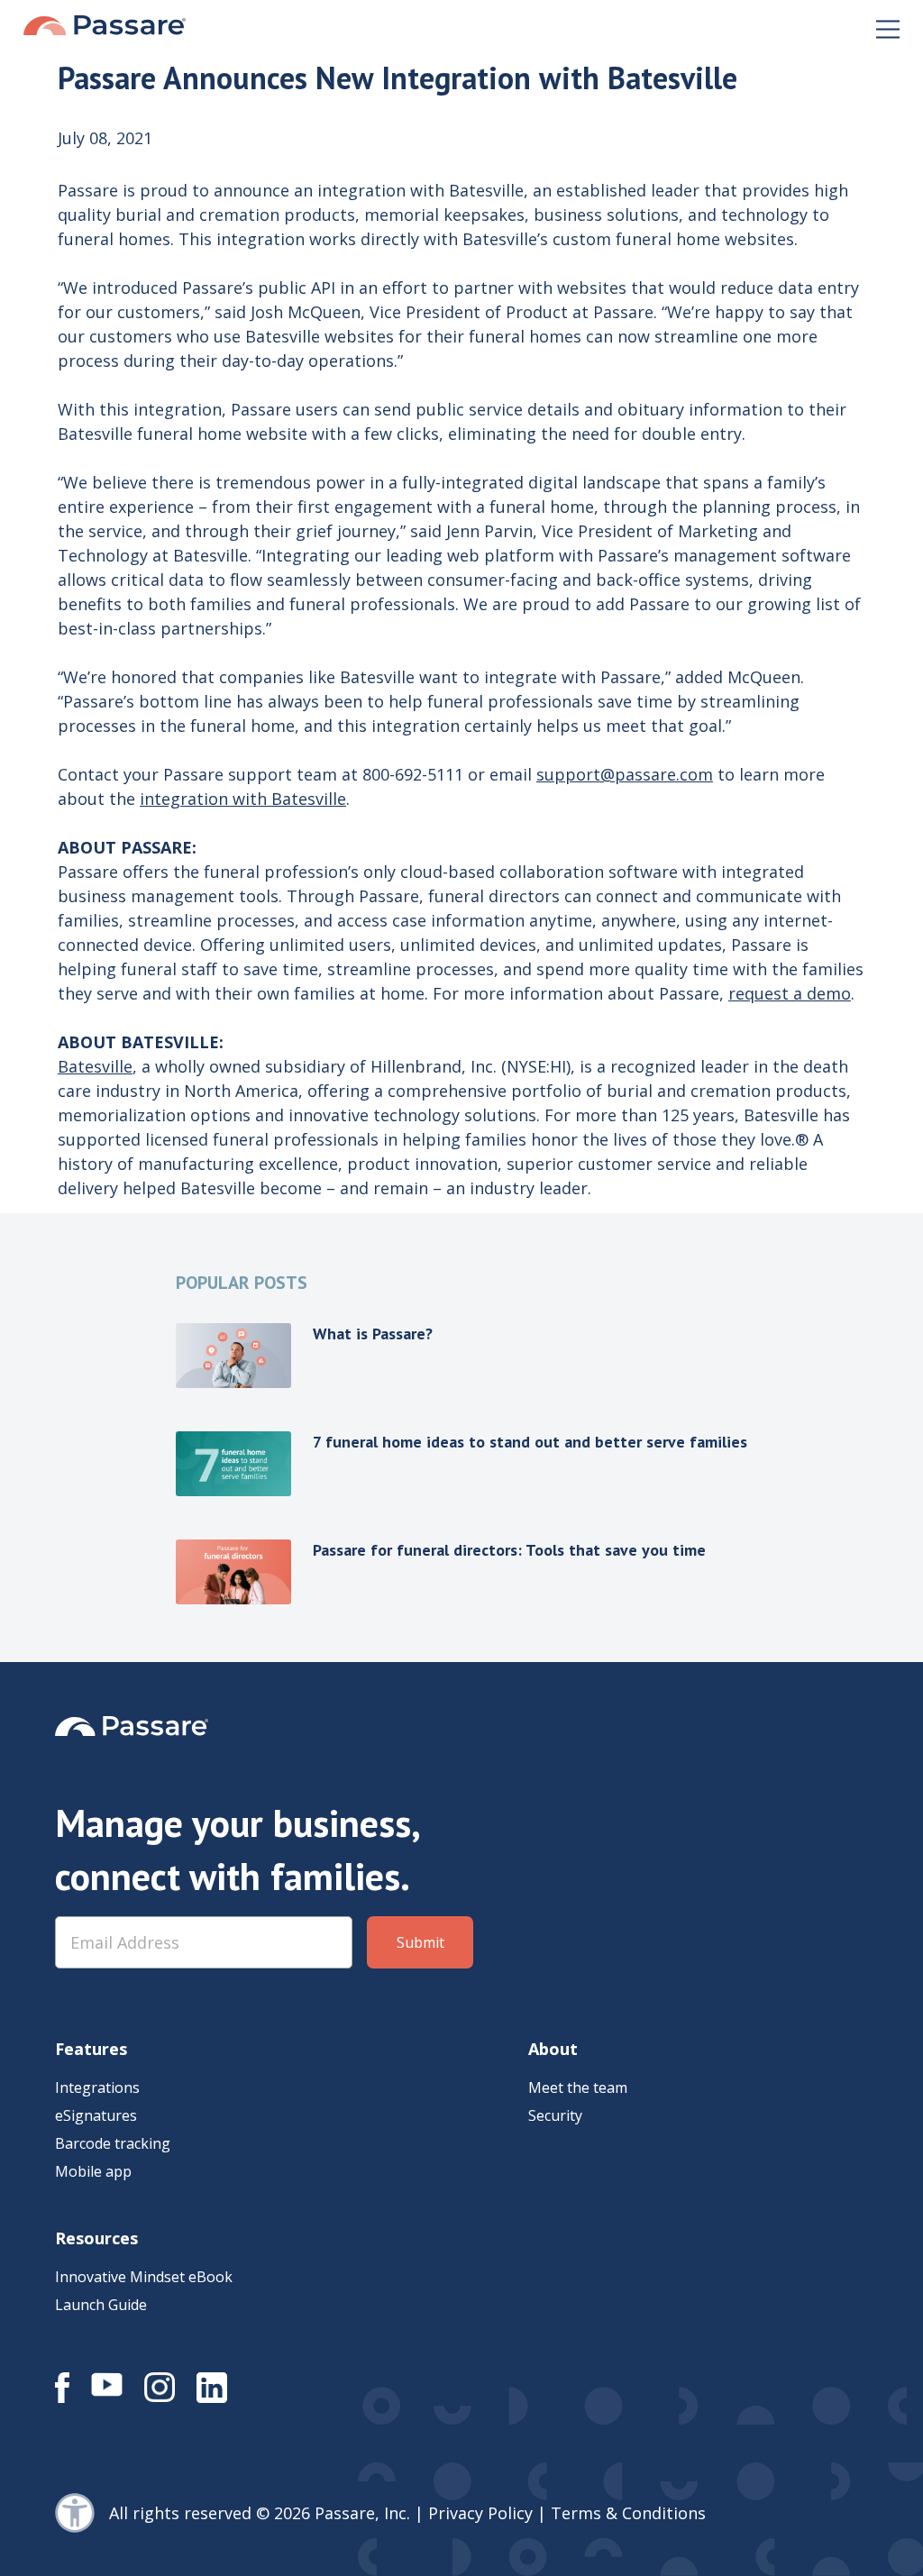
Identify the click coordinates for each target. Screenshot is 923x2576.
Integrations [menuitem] (97, 2087)
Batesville (95, 1066)
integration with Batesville (243, 799)
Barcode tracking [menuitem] (113, 2143)
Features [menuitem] (91, 2049)
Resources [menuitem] (96, 2238)
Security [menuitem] (555, 2115)
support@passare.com (625, 774)
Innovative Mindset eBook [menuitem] (144, 2277)
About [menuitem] (553, 2049)
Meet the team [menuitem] (578, 2087)
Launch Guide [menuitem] (101, 2305)
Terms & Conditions (628, 2513)
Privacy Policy (480, 2513)
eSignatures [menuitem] (96, 2115)
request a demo (790, 993)
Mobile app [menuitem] (93, 2171)
